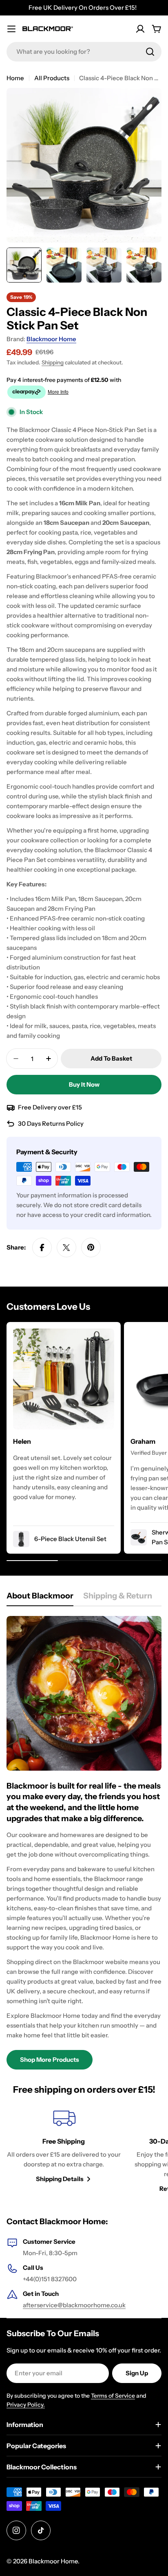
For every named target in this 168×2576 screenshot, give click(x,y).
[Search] (150, 52)
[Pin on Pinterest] (91, 1247)
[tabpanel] (84, 1843)
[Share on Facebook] (42, 1247)
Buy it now (84, 1084)
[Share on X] (66, 1247)
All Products (52, 78)
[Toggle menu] (11, 29)
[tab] (40, 1598)
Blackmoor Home (51, 339)
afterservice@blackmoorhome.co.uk (74, 2305)
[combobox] (84, 52)
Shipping (53, 362)
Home (15, 78)
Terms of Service (113, 2396)
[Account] (140, 29)
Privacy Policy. (26, 2405)
